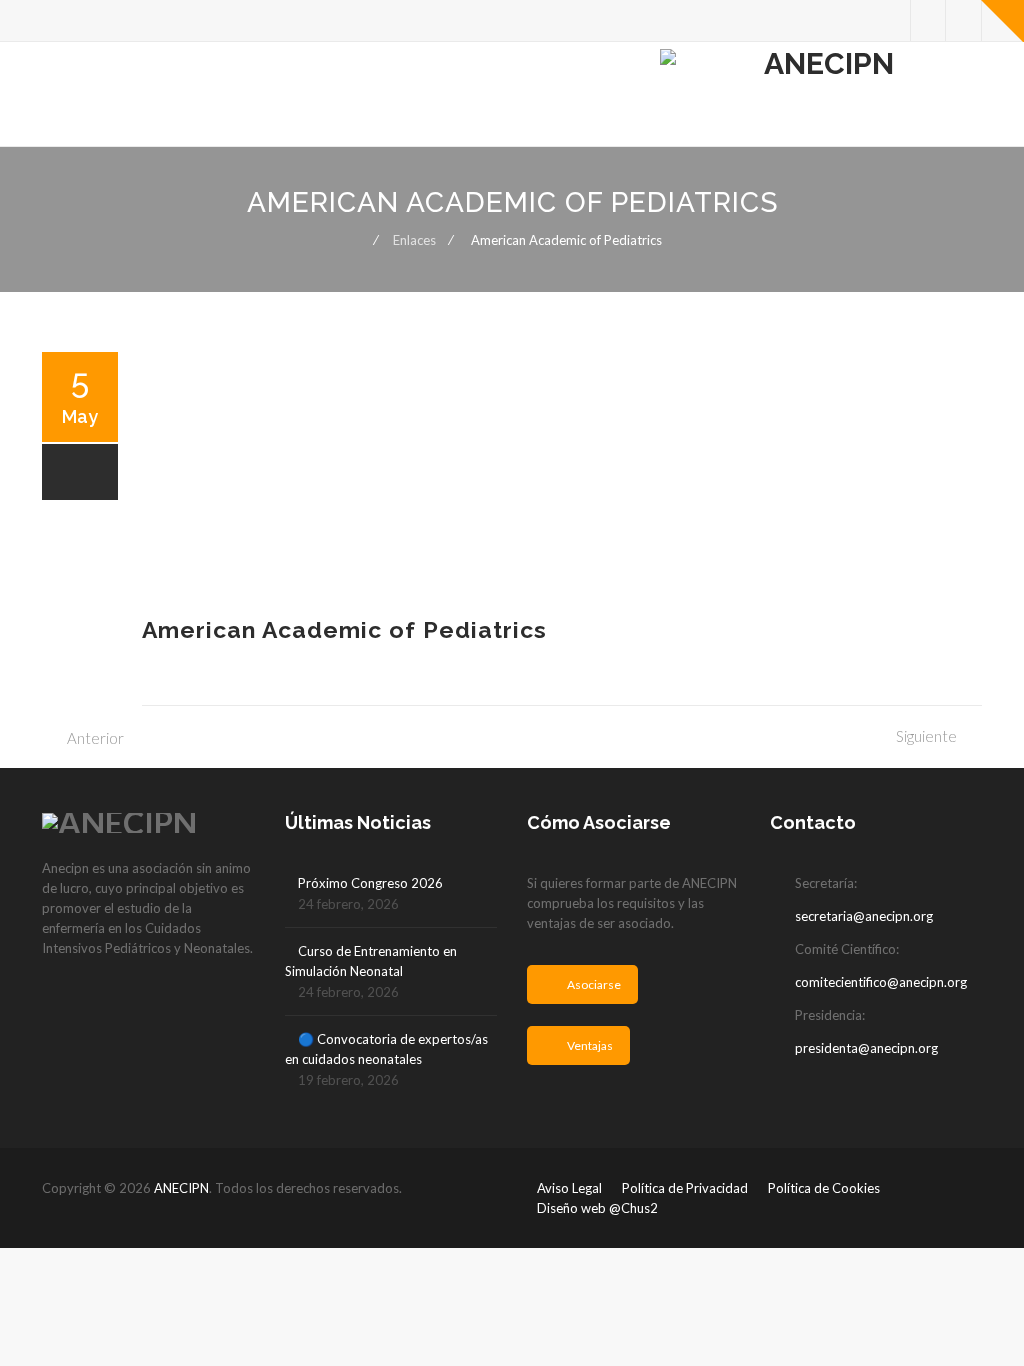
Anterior (95, 738)
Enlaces (414, 240)
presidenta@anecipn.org (866, 1048)
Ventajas (590, 1045)
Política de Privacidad (685, 1188)
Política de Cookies (824, 1188)
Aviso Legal (569, 1188)
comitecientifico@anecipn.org (881, 982)
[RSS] (963, 20)
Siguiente (926, 736)
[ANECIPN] (821, 94)
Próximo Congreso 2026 (370, 883)
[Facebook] (928, 20)
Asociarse (594, 984)
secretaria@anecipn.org (864, 916)
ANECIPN (181, 1188)
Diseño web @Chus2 (597, 1208)
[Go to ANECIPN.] (356, 240)
